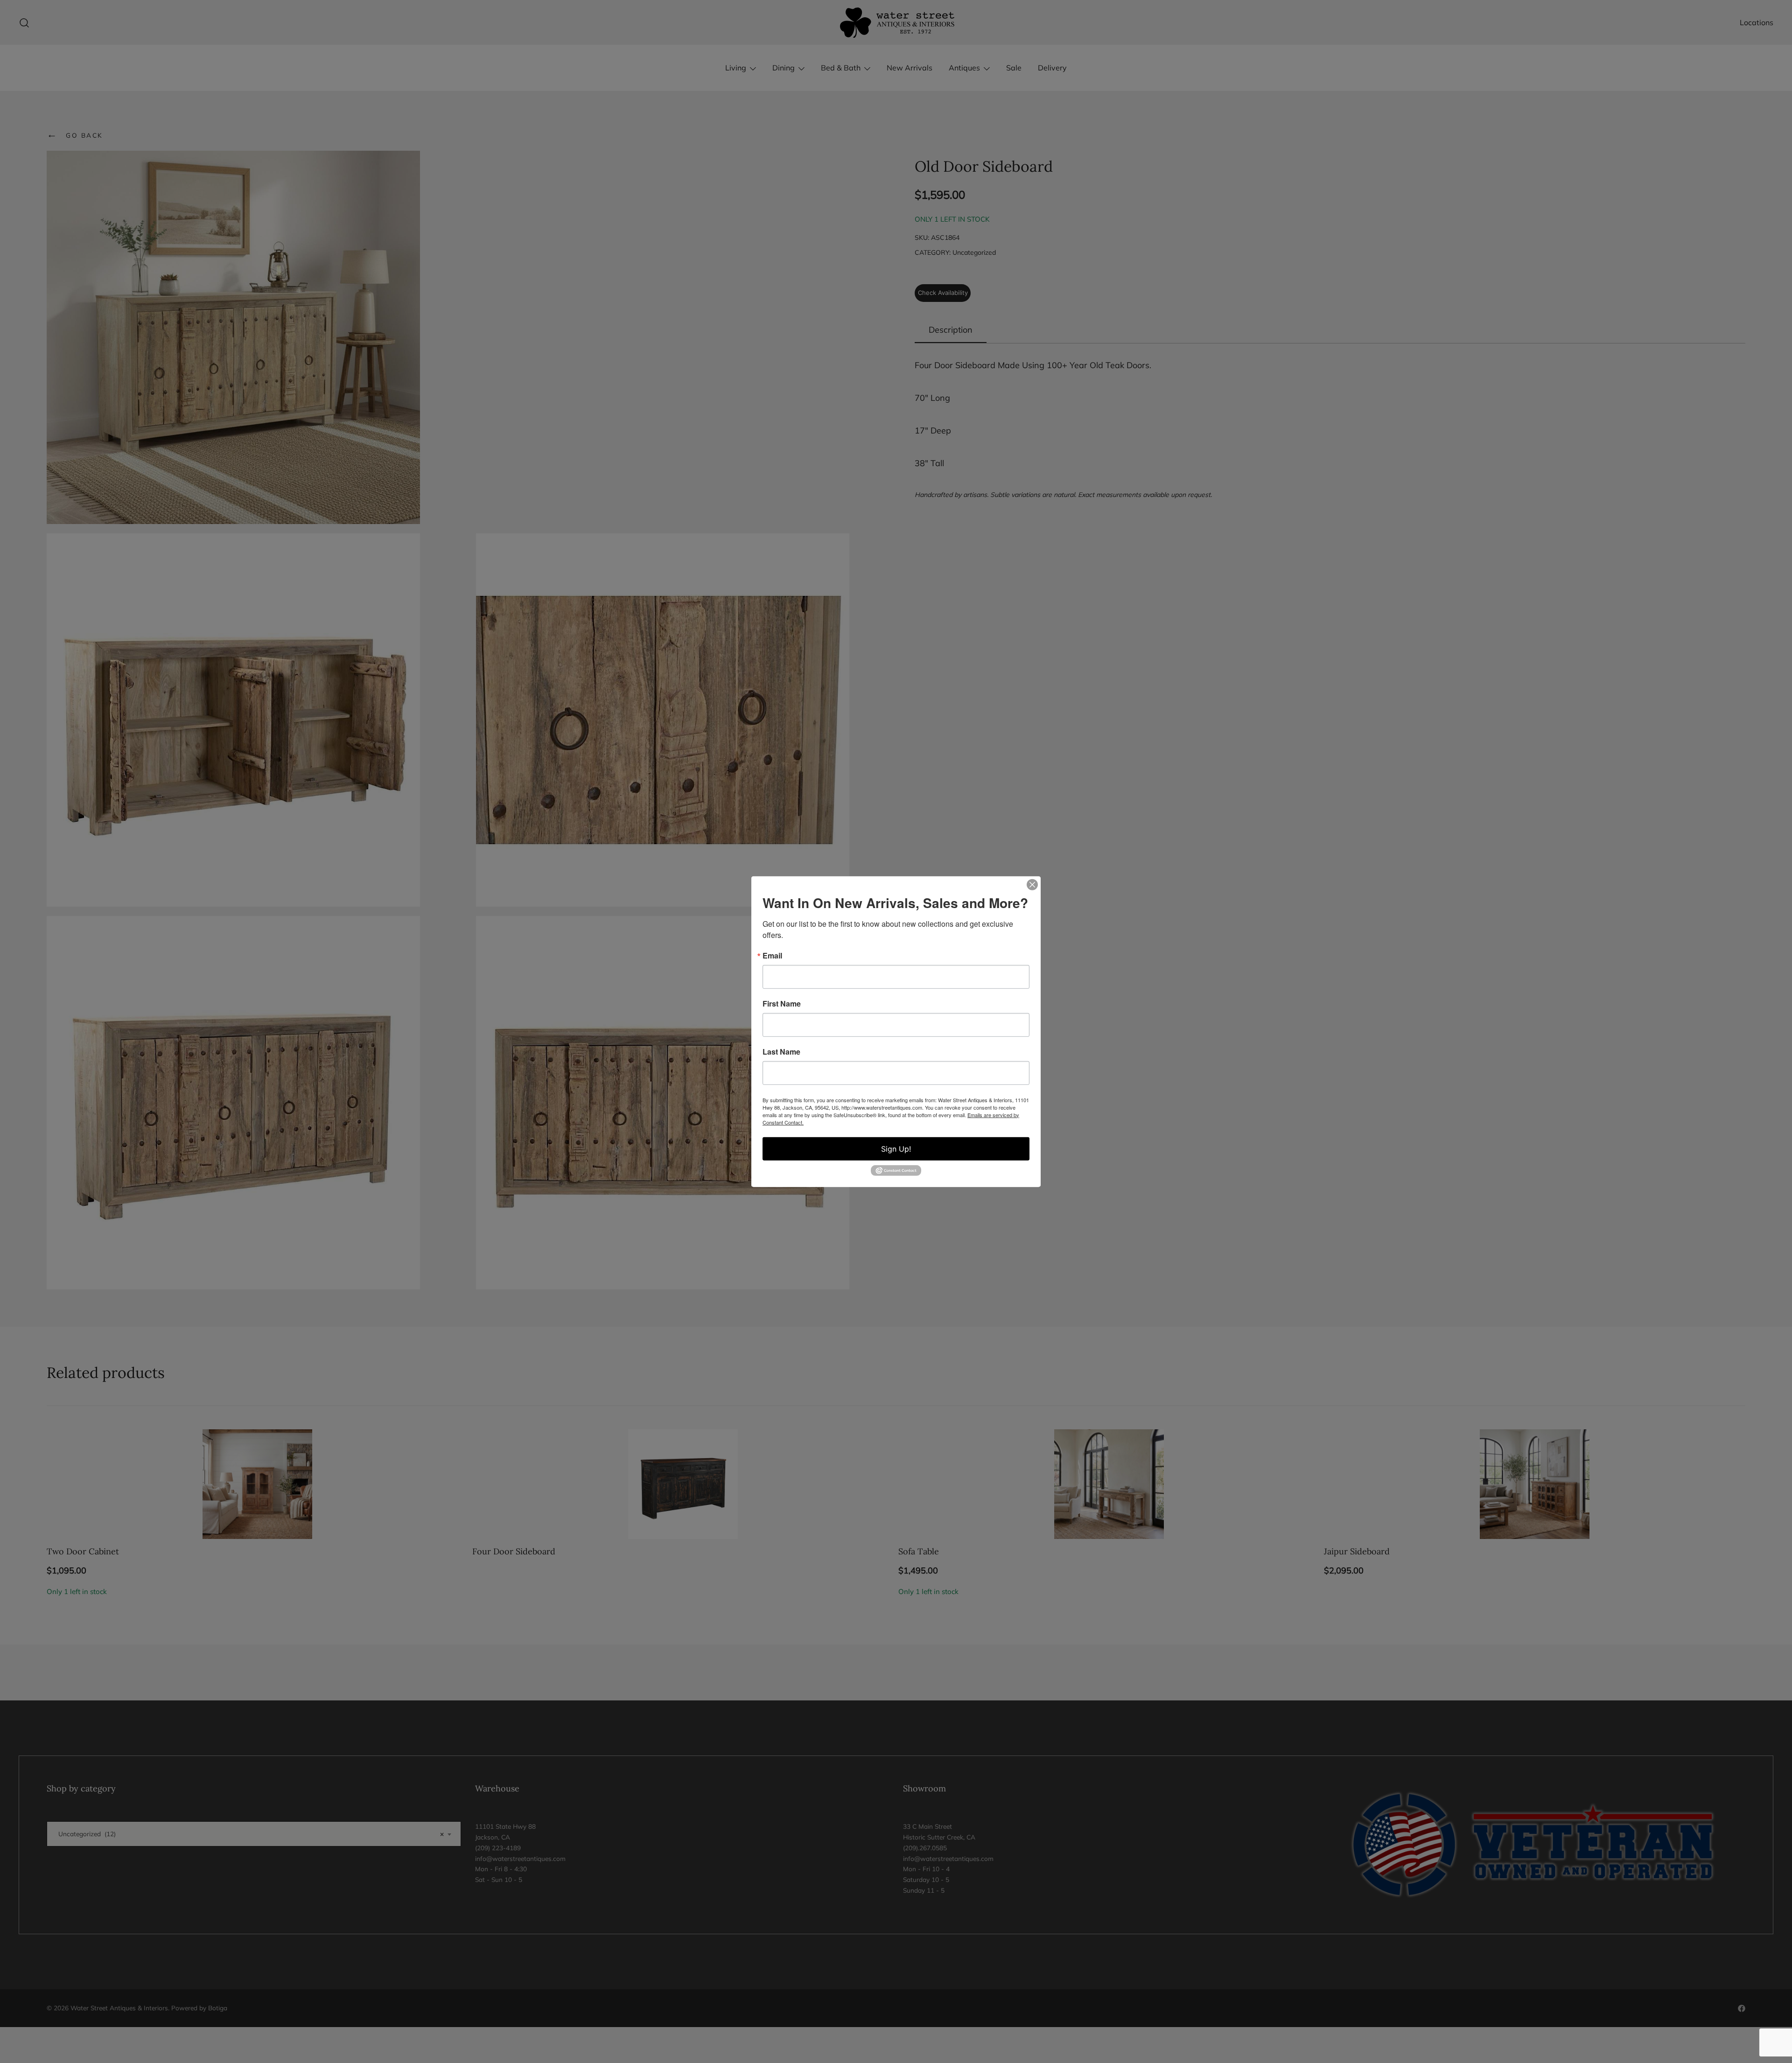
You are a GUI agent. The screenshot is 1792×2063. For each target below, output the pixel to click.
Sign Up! (896, 1148)
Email (772, 955)
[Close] (1032, 884)
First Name (782, 1003)
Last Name (781, 1051)
